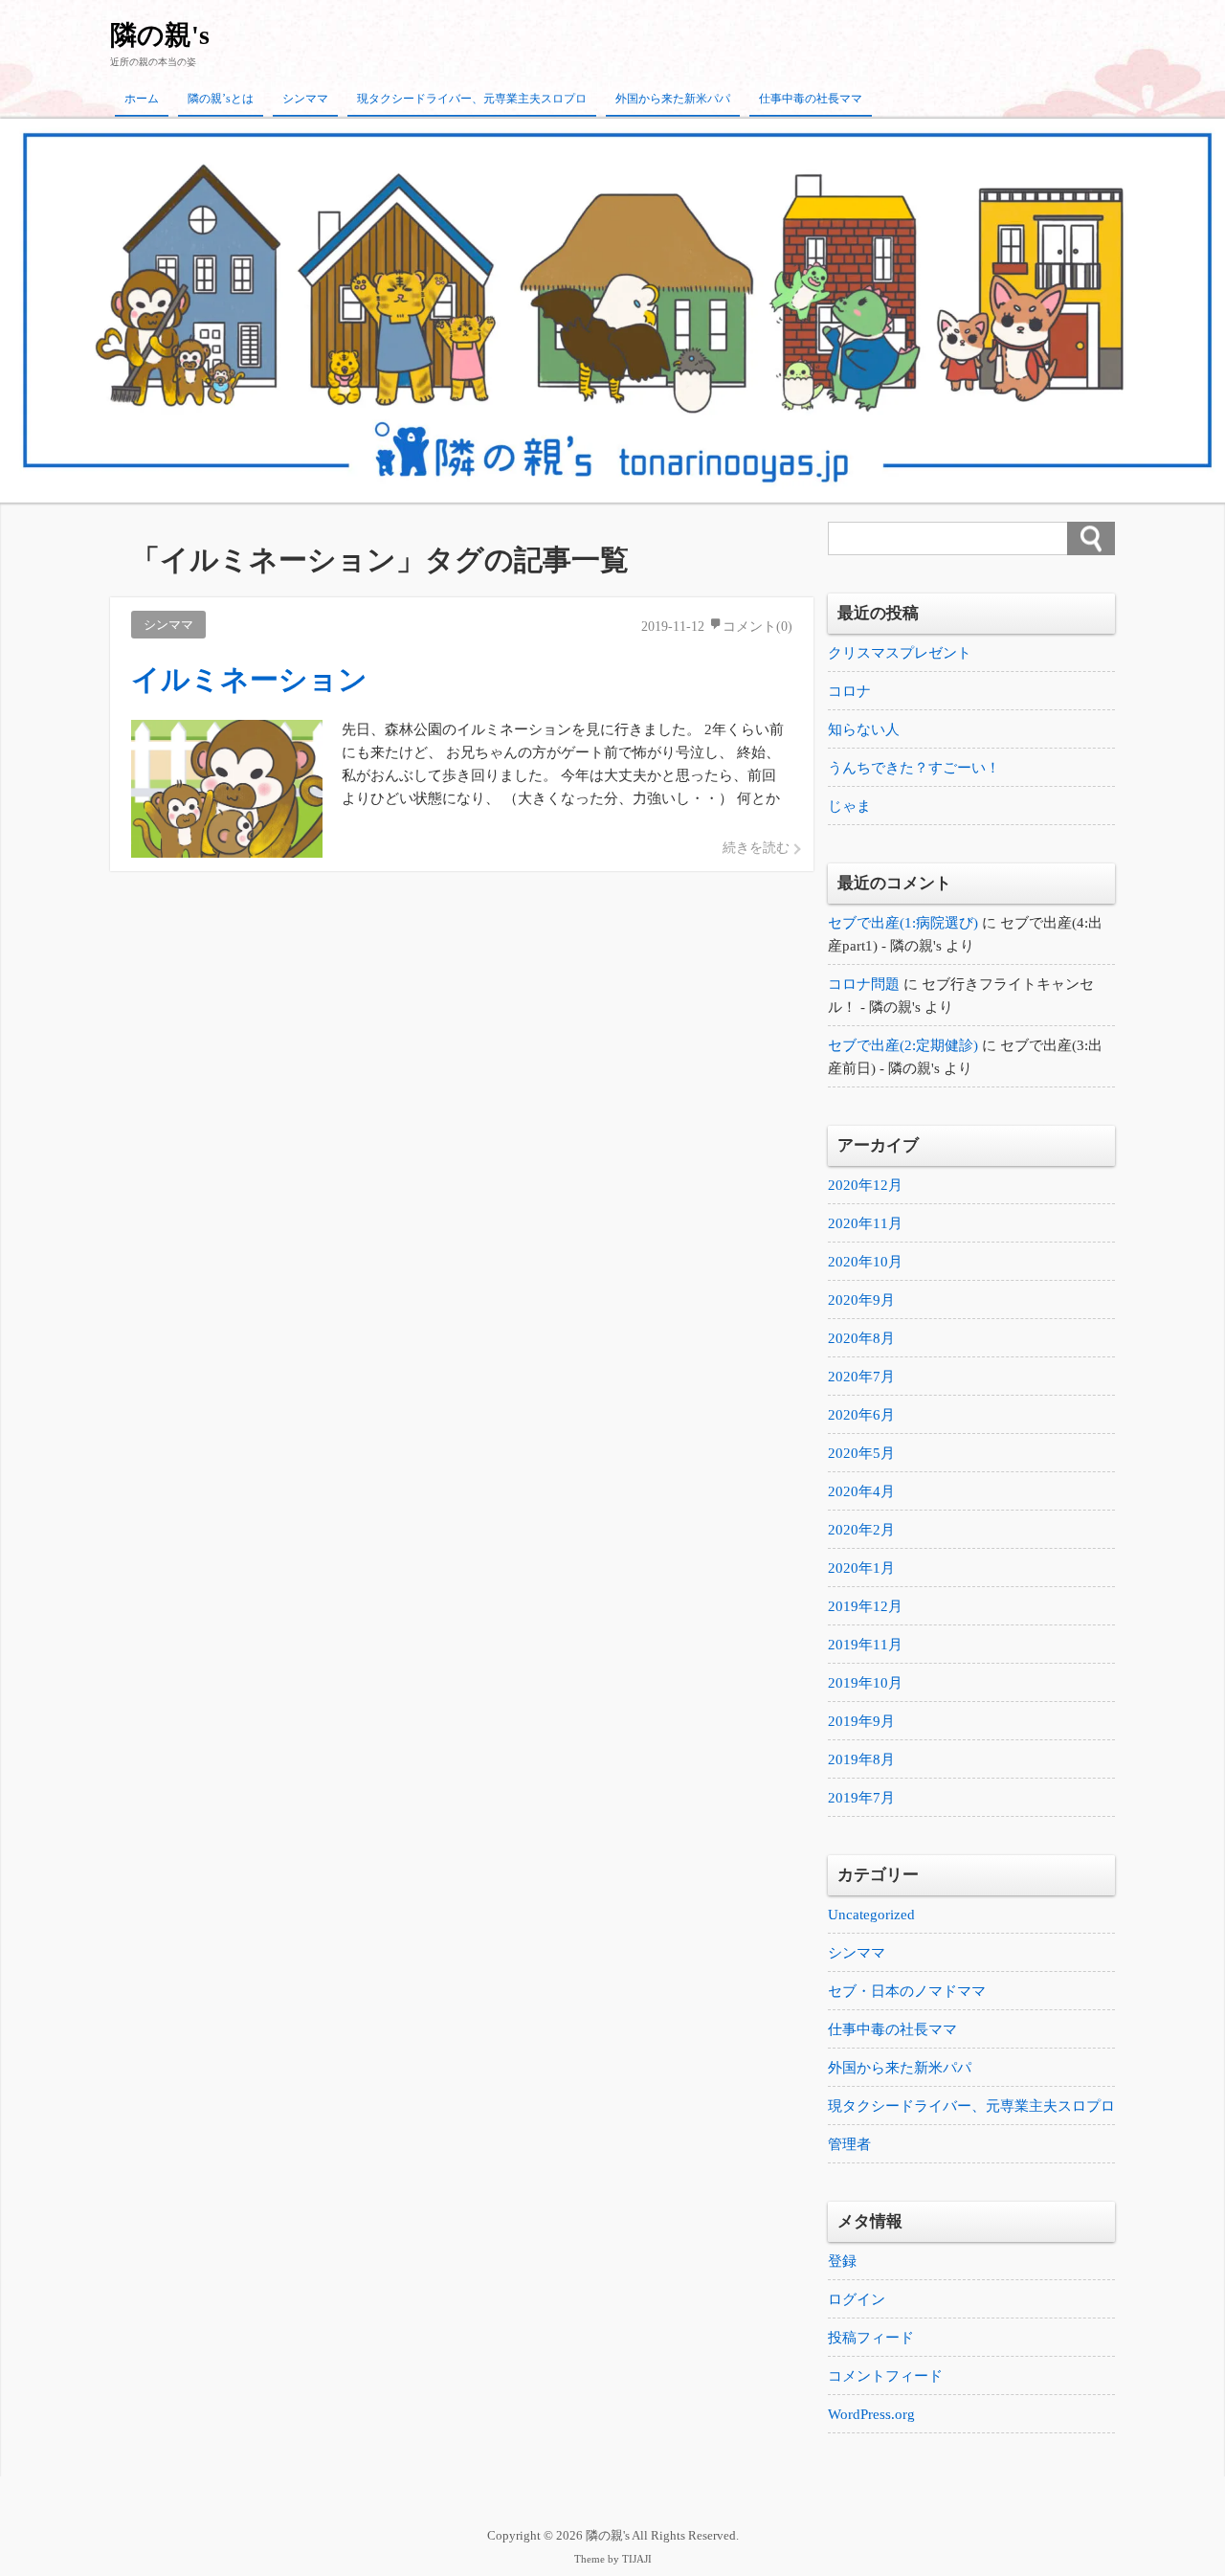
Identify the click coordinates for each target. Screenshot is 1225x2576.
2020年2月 (861, 1530)
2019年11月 (865, 1645)
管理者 (849, 2144)
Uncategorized (871, 1915)
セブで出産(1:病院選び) (903, 923)
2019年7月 (861, 1798)
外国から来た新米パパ (673, 99)
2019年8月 (861, 1759)
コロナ (849, 691)
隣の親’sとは (221, 99)
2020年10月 (865, 1262)
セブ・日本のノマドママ (907, 1991)
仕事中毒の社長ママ (811, 99)
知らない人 (864, 729)
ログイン (857, 2299)
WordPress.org (871, 2414)
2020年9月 (861, 1300)
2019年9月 (861, 1721)
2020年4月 (861, 1491)
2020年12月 (865, 1185)
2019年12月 (865, 1606)
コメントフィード (885, 2376)
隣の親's (160, 35)
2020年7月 (861, 1377)
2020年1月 (861, 1568)
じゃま (849, 806)
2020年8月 (861, 1338)
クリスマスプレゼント (900, 653)
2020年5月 (861, 1453)
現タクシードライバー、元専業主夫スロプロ (472, 99)
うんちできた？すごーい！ (914, 768)
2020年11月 (865, 1223)
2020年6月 (861, 1415)
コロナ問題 (864, 984)
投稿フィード (871, 2338)
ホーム (142, 99)
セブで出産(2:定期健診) (903, 1045)
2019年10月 (865, 1683)
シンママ (305, 99)
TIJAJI (637, 2559)
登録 (842, 2261)
